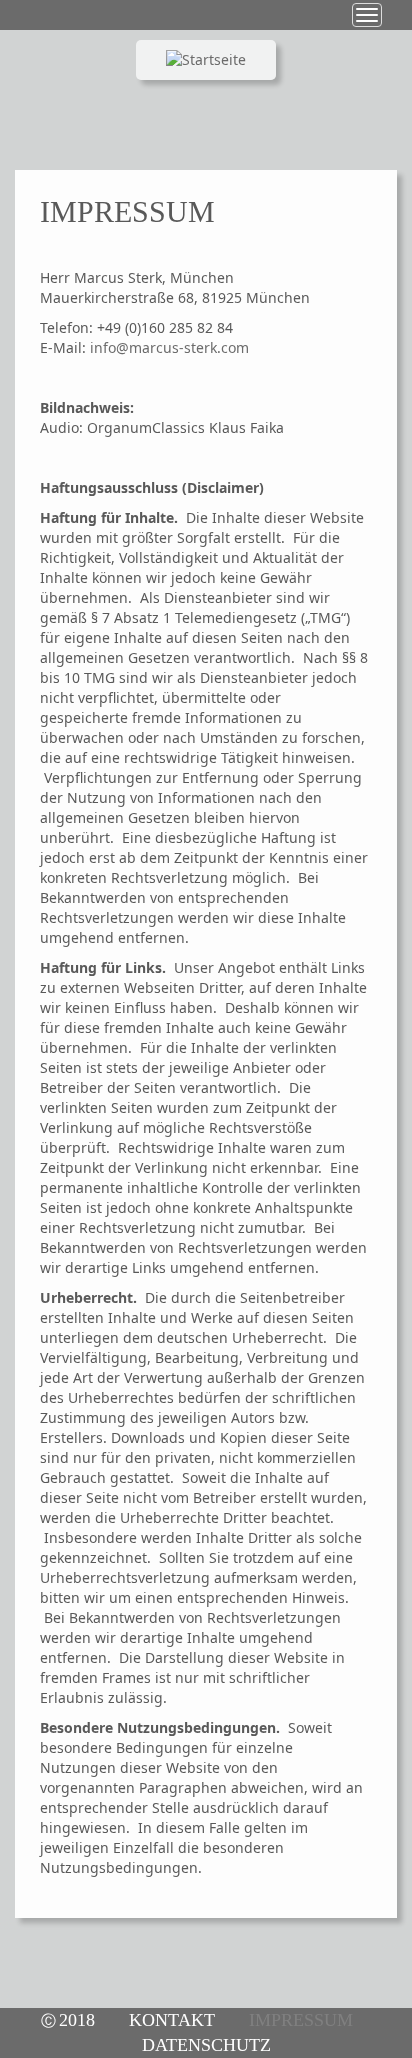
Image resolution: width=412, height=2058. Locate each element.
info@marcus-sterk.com (169, 347)
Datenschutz (206, 2045)
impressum (301, 2020)
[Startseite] (206, 90)
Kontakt (172, 2020)
